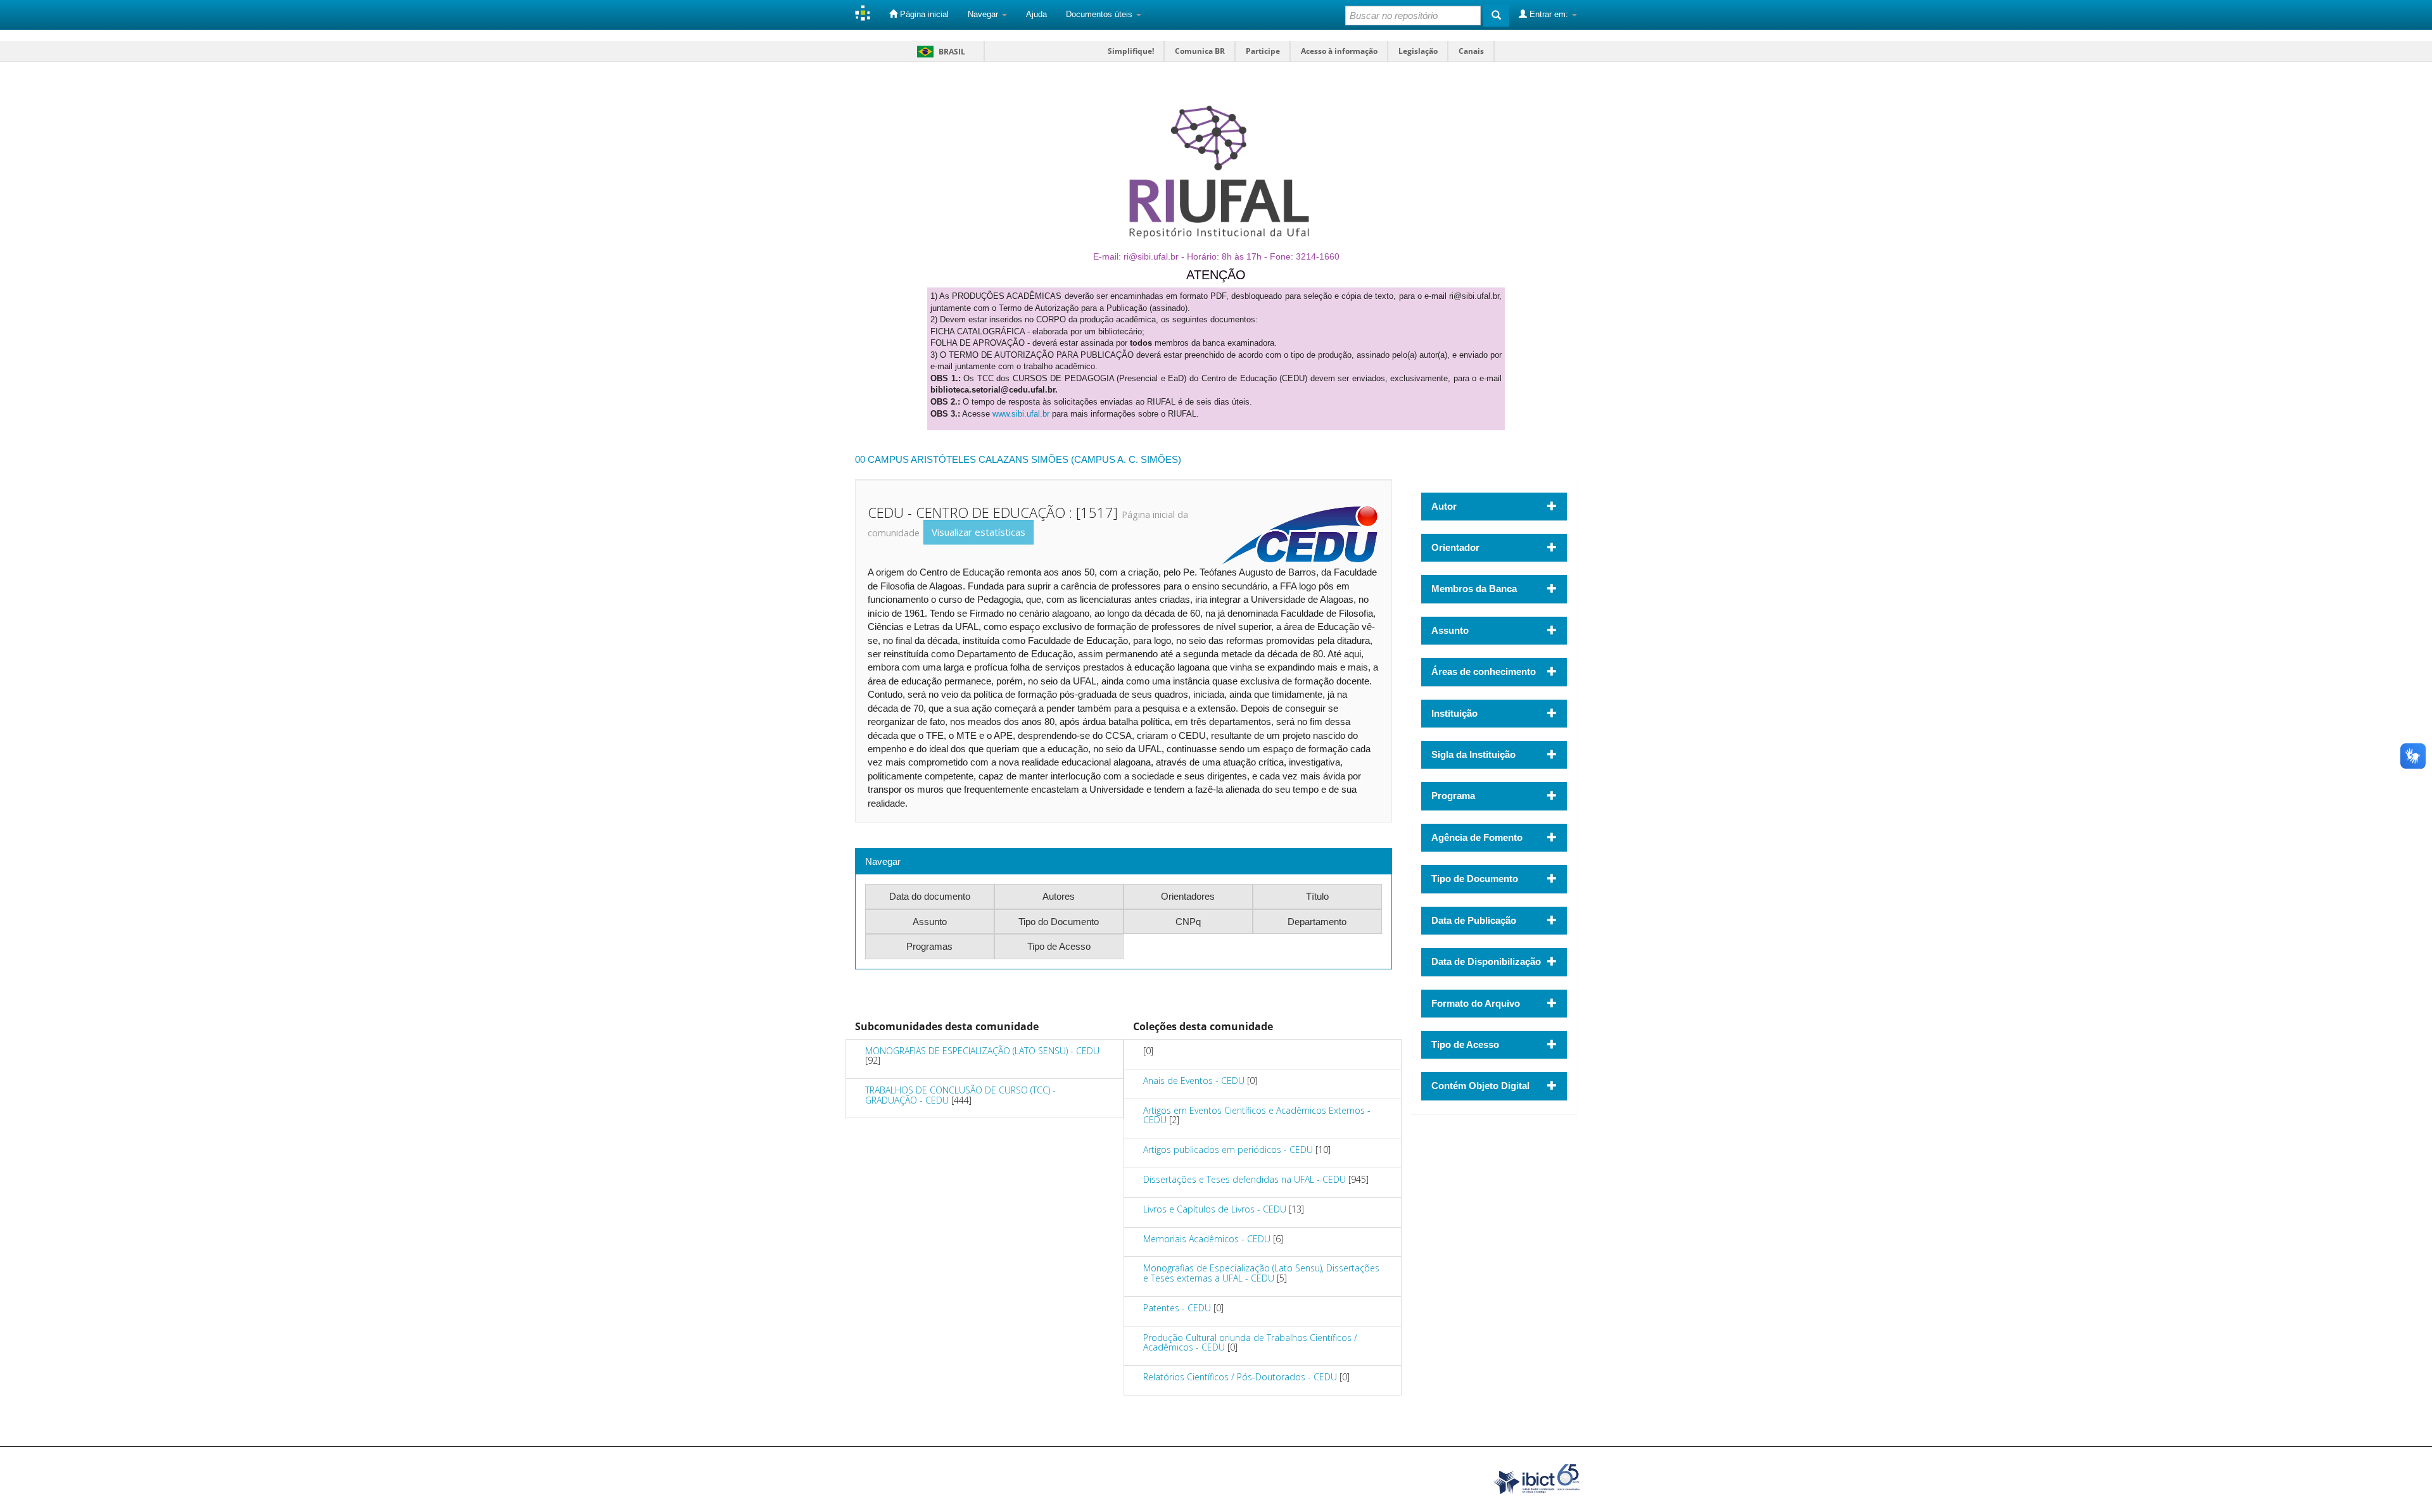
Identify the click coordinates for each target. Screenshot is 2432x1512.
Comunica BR (1200, 51)
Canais (1471, 51)
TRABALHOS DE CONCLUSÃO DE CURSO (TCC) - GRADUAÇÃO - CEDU (960, 1095)
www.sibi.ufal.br (1021, 414)
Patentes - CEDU (1177, 1308)
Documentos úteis (1100, 14)
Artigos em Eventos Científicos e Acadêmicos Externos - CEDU (1257, 1115)
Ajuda (1036, 14)
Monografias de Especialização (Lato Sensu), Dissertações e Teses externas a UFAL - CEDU (1261, 1273)
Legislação (1418, 51)
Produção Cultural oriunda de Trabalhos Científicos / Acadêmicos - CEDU (1250, 1342)
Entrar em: (1549, 14)
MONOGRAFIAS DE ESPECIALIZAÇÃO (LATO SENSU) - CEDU (982, 1051)
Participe (1263, 51)
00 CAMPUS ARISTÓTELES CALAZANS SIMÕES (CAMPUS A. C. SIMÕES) (1018, 459)
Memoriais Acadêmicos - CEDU (1207, 1239)
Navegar (984, 14)
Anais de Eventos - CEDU (1194, 1080)
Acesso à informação (1339, 51)
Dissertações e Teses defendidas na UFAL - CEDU (1244, 1179)
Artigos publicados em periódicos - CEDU (1228, 1150)
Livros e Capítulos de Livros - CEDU (1215, 1209)
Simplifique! (1131, 51)
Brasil (939, 52)
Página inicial (923, 14)
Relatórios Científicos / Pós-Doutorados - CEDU (1240, 1377)
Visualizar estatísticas (978, 532)
